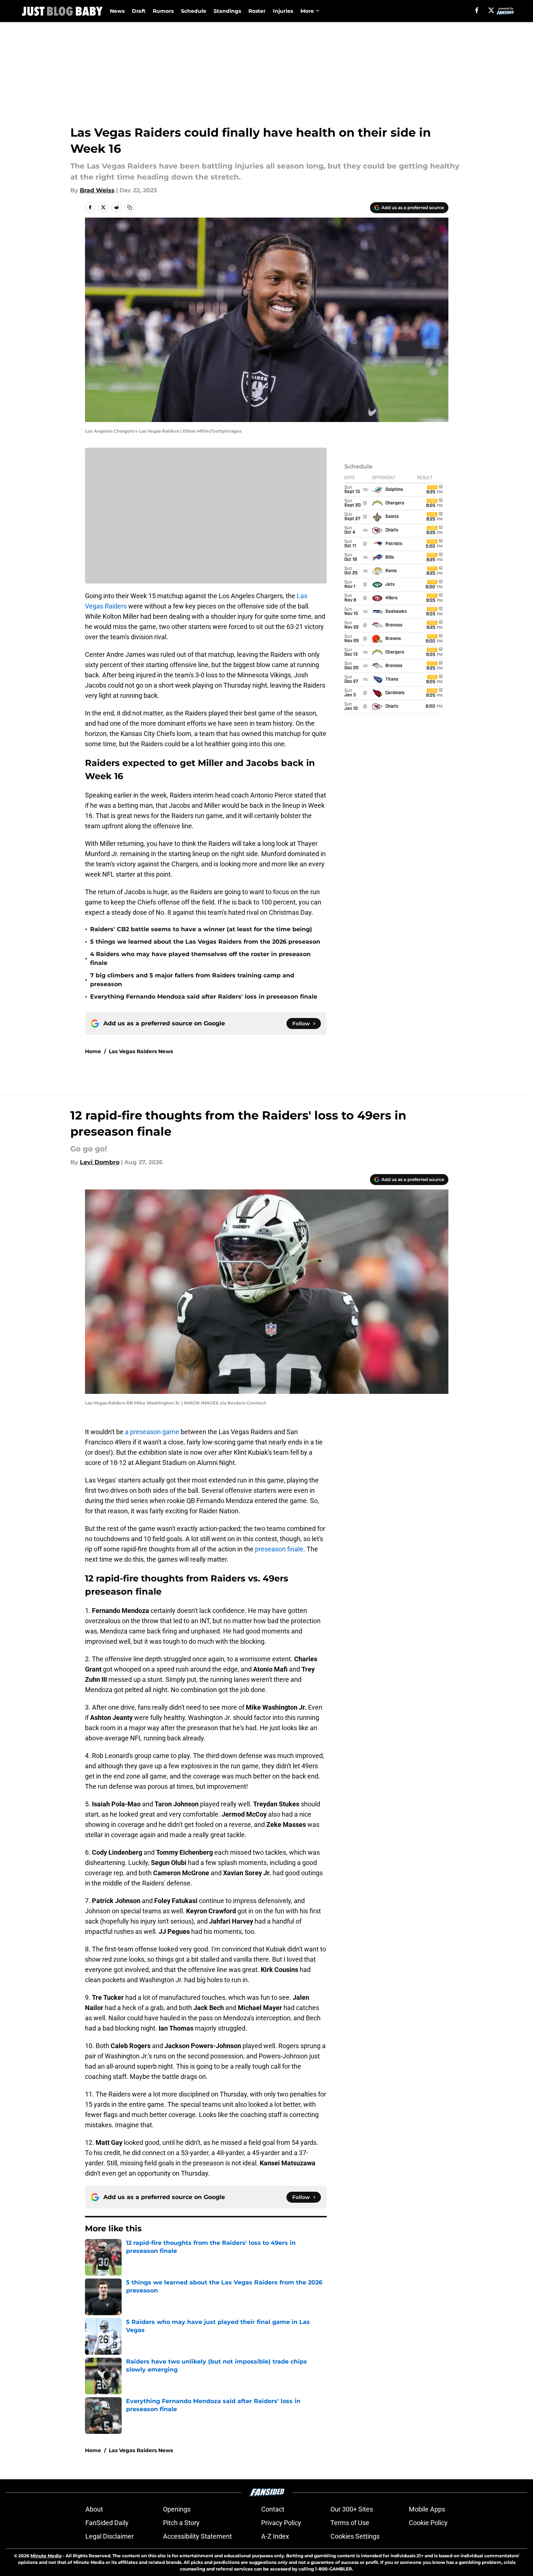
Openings (177, 2509)
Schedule (194, 11)
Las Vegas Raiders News (141, 1051)
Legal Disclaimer (110, 2536)
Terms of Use (350, 2523)
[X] (491, 10)
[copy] (130, 207)
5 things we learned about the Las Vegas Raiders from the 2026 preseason (205, 942)
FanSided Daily (107, 2523)
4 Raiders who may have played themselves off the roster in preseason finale (200, 958)
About (94, 2509)
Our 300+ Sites (352, 2509)
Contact (273, 2509)
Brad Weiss (97, 190)
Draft (139, 11)
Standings (227, 11)
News (117, 11)
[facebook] (477, 10)
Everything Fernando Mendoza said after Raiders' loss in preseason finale (204, 997)
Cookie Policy (428, 2523)
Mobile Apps (427, 2509)
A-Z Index (275, 2536)
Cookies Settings (355, 2536)
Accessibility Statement (197, 2536)
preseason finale (279, 1549)
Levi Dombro (100, 1162)
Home (93, 1051)
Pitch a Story (181, 2523)
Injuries (283, 11)
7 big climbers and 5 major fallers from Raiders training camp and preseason (192, 980)
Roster (257, 11)
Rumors (163, 11)
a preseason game (152, 1432)
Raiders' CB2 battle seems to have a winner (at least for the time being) (201, 929)
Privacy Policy (281, 2523)
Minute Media (46, 2556)
